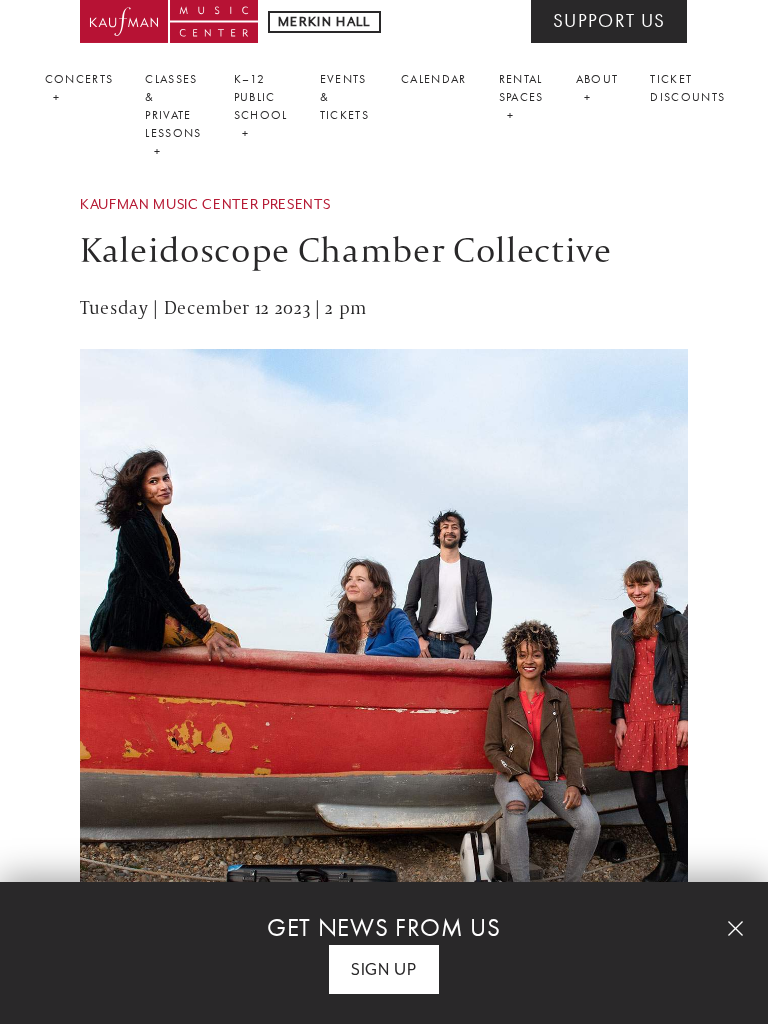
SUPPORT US (609, 21)
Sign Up (384, 969)
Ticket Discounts (687, 88)
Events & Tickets (344, 97)
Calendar (434, 79)
